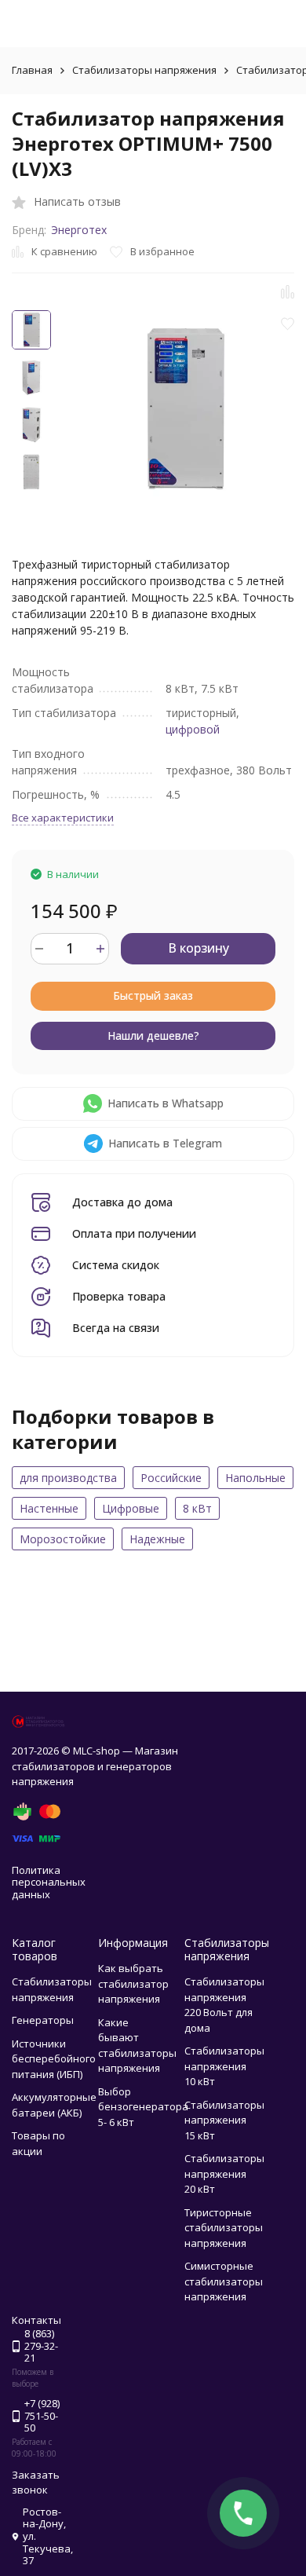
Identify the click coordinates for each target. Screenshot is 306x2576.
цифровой (193, 729)
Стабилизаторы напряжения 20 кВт (224, 2173)
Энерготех (79, 230)
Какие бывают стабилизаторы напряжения (137, 2045)
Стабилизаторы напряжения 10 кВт (224, 2066)
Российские (171, 1478)
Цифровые (131, 1508)
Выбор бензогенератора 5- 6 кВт (143, 2107)
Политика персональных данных (49, 1882)
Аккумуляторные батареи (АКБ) (54, 2105)
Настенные (49, 1508)
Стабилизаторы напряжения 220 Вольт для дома (224, 2005)
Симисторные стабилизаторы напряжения (224, 2281)
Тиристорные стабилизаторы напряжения (224, 2228)
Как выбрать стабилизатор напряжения (133, 1983)
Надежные (157, 1539)
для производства (68, 1478)
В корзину (199, 948)
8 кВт (197, 1508)
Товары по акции (38, 2143)
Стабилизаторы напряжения (144, 70)
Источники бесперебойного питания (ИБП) (54, 2059)
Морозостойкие (63, 1539)
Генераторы (43, 2020)
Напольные (255, 1478)
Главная (32, 70)
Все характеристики (63, 818)
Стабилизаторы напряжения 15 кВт (224, 2120)
